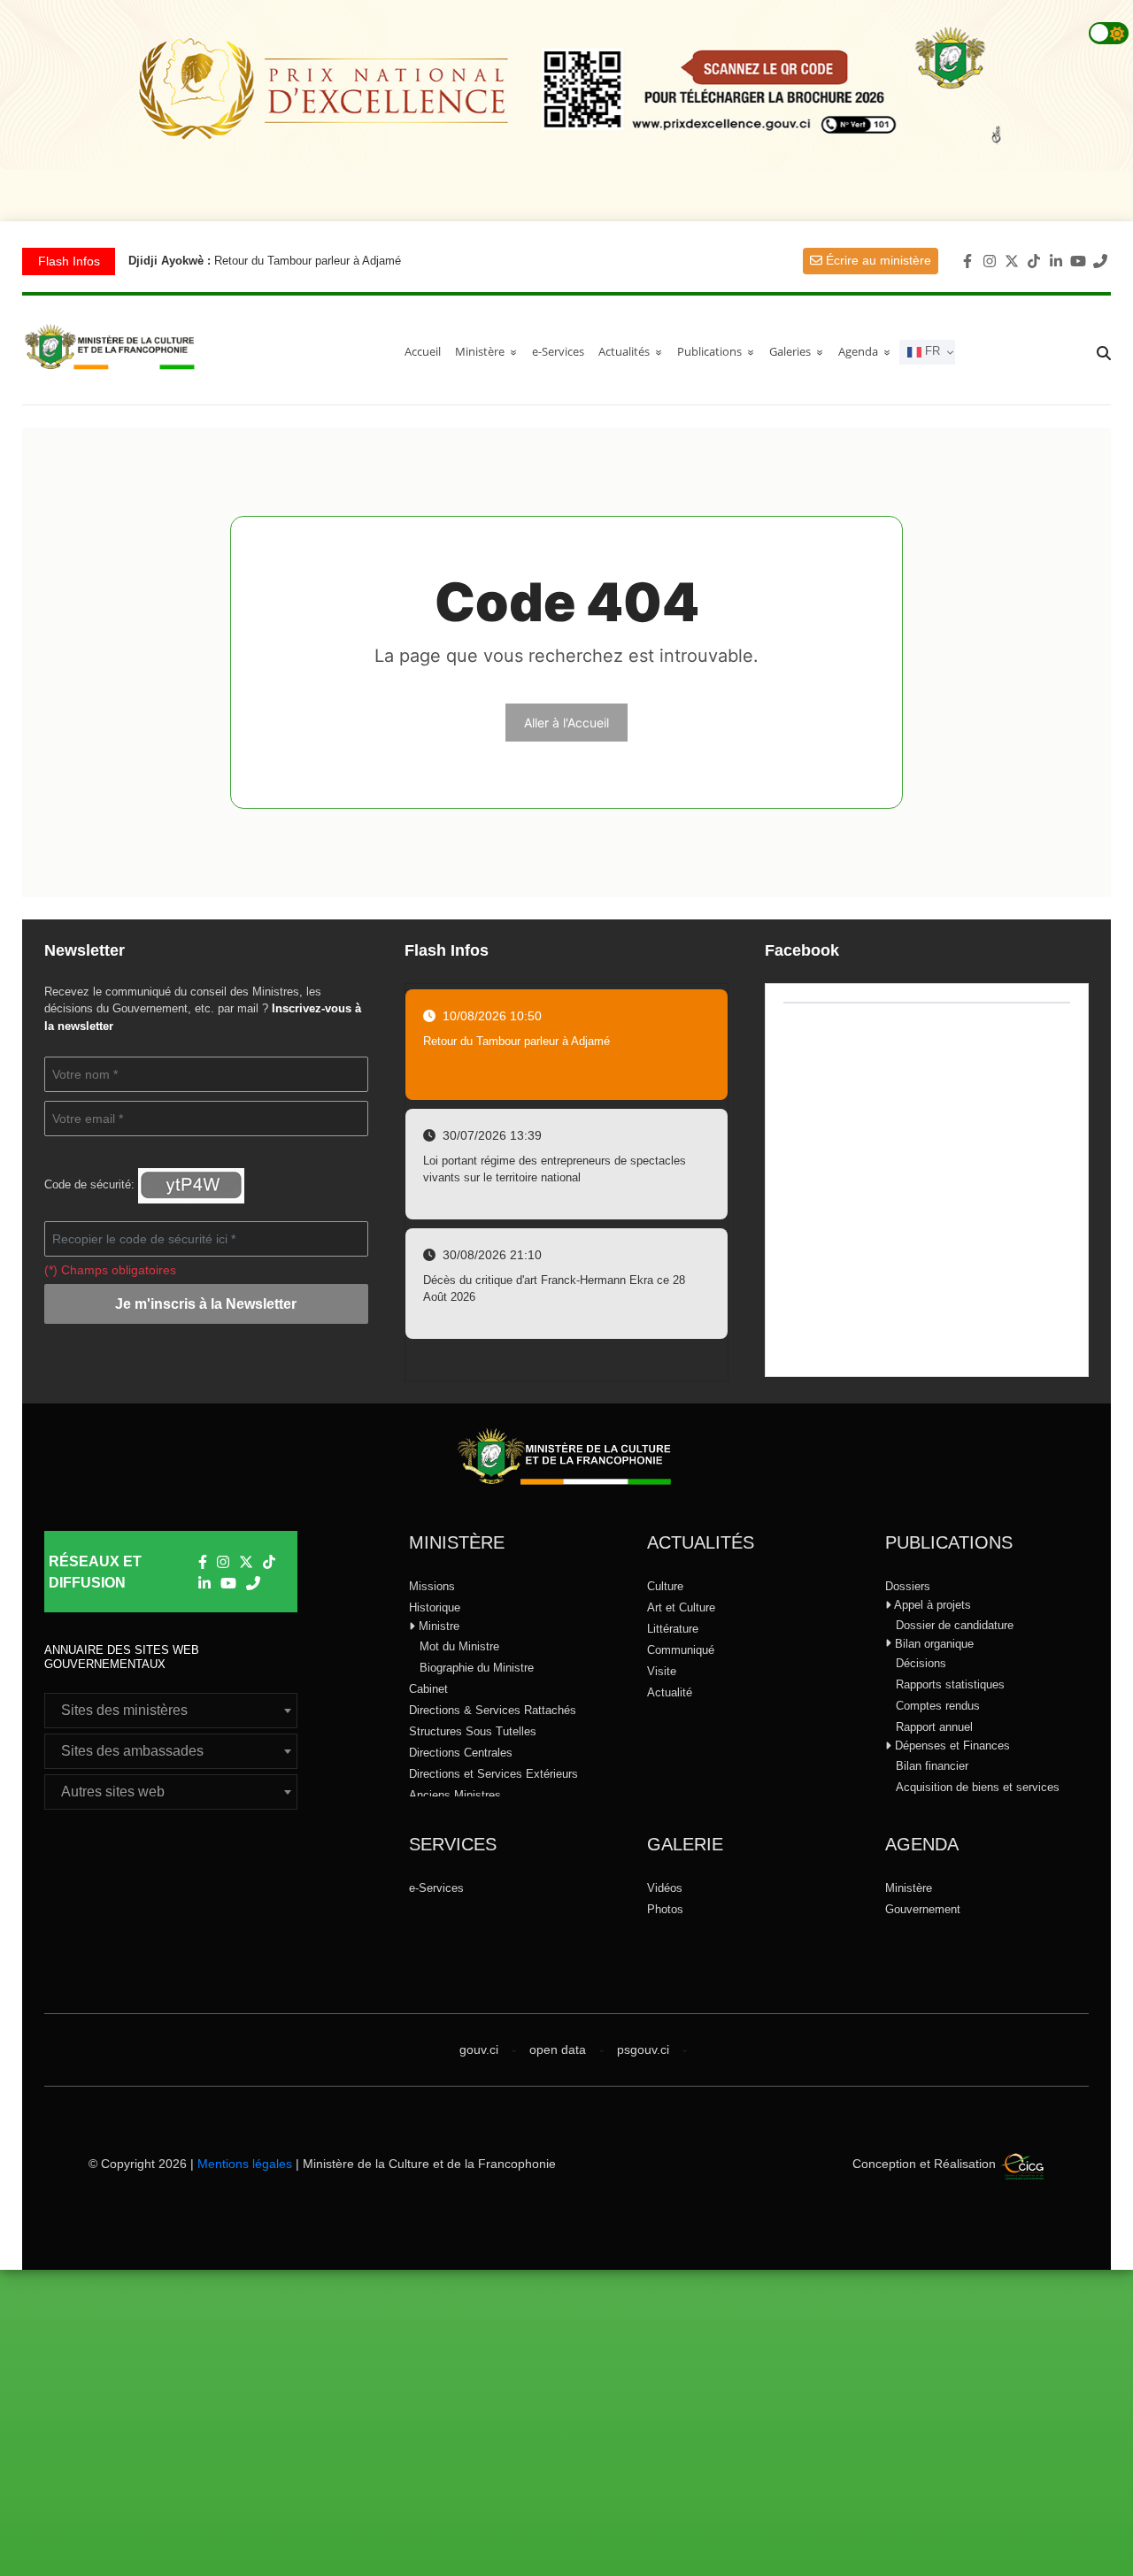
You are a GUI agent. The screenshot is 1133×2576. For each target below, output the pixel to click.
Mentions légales (245, 2164)
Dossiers (908, 1586)
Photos (665, 1909)
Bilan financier (932, 1766)
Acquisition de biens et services (978, 1787)
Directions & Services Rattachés (493, 1710)
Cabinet (428, 1689)
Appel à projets (931, 1605)
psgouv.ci (643, 2049)
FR (931, 352)
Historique (435, 1607)
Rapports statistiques (950, 1684)
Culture (665, 1586)
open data (558, 2049)
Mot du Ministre (459, 1646)
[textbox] (171, 1711)
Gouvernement (923, 1909)
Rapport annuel (934, 1727)
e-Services (558, 351)
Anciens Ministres (455, 1795)
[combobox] (171, 1711)
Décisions (921, 1663)
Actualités (633, 351)
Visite (662, 1671)
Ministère (909, 1888)
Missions (432, 1586)
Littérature (673, 1629)
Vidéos (665, 1888)
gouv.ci (479, 2049)
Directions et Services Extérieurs (493, 1774)
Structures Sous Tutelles (473, 1731)
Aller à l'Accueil (566, 723)
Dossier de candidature (955, 1625)
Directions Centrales (461, 1753)
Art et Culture (681, 1607)
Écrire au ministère (877, 260)
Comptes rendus (938, 1706)
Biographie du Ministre (477, 1668)
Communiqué (681, 1650)
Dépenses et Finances (951, 1746)
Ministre (437, 1626)
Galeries (799, 351)
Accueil (423, 351)
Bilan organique (933, 1644)
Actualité (670, 1692)
